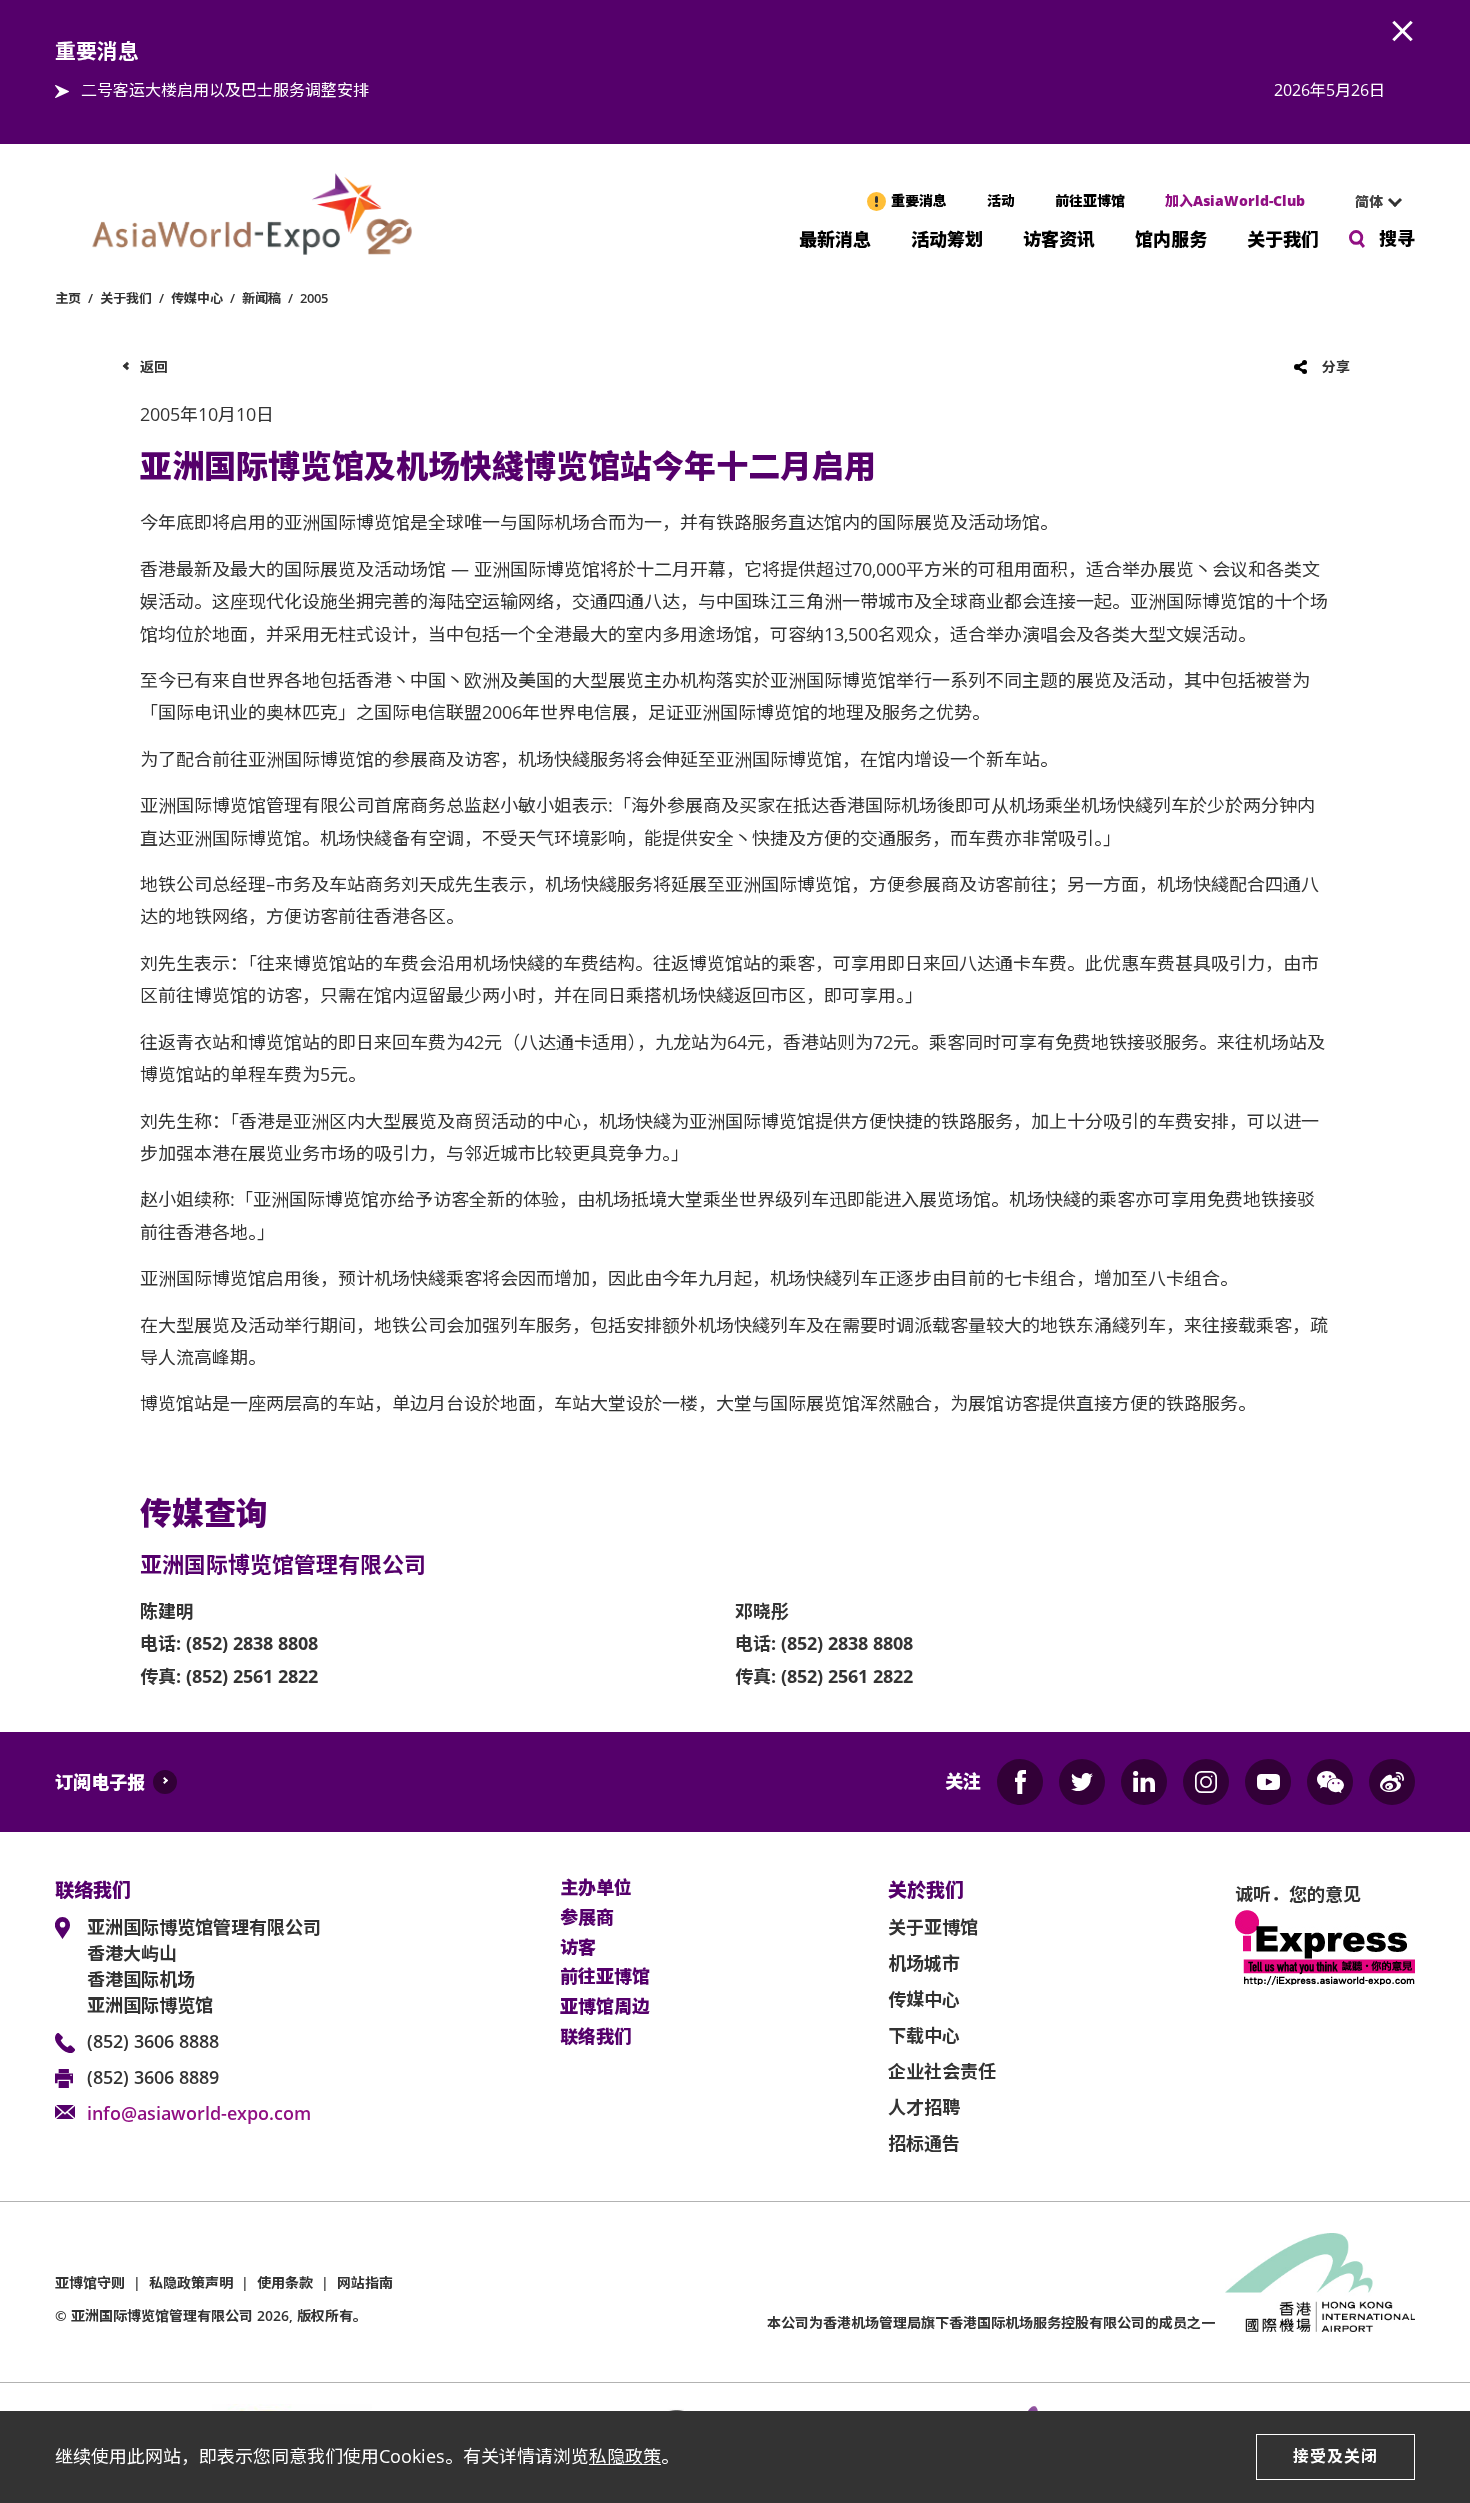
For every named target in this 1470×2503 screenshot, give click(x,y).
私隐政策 (625, 2456)
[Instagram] (1206, 1782)
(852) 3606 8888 (153, 2041)
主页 (68, 298)
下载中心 (924, 2035)
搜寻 (1397, 238)
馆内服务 (1171, 237)
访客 (578, 1948)
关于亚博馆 (933, 1927)
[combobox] (1370, 202)
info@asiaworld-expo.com (199, 2113)
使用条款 (285, 2282)
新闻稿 (261, 298)
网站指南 (365, 2282)
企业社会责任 (942, 2071)
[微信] (1330, 1782)
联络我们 (596, 2037)
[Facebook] (1020, 1782)
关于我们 (1283, 237)
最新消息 (835, 237)
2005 (314, 298)
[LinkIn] (1144, 1782)
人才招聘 (924, 2107)
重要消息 (919, 200)
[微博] (1392, 1782)
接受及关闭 (1335, 2456)
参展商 (587, 1918)
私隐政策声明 (191, 2282)
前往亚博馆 (1090, 200)
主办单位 (596, 1888)
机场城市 (924, 1963)
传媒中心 (197, 298)
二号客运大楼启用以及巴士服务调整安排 (225, 90)
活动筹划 (947, 237)
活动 (1001, 200)
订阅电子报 (100, 1782)
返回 (154, 366)
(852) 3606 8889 (153, 2077)
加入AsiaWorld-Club (1235, 200)
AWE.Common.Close (1403, 32)
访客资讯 (1059, 237)
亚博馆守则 (90, 2282)
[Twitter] (1082, 1782)
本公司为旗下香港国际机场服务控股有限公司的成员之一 (991, 2322)
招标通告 (924, 2143)
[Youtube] (1268, 1782)
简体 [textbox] (1369, 201)
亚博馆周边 (605, 2007)
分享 (1336, 366)
